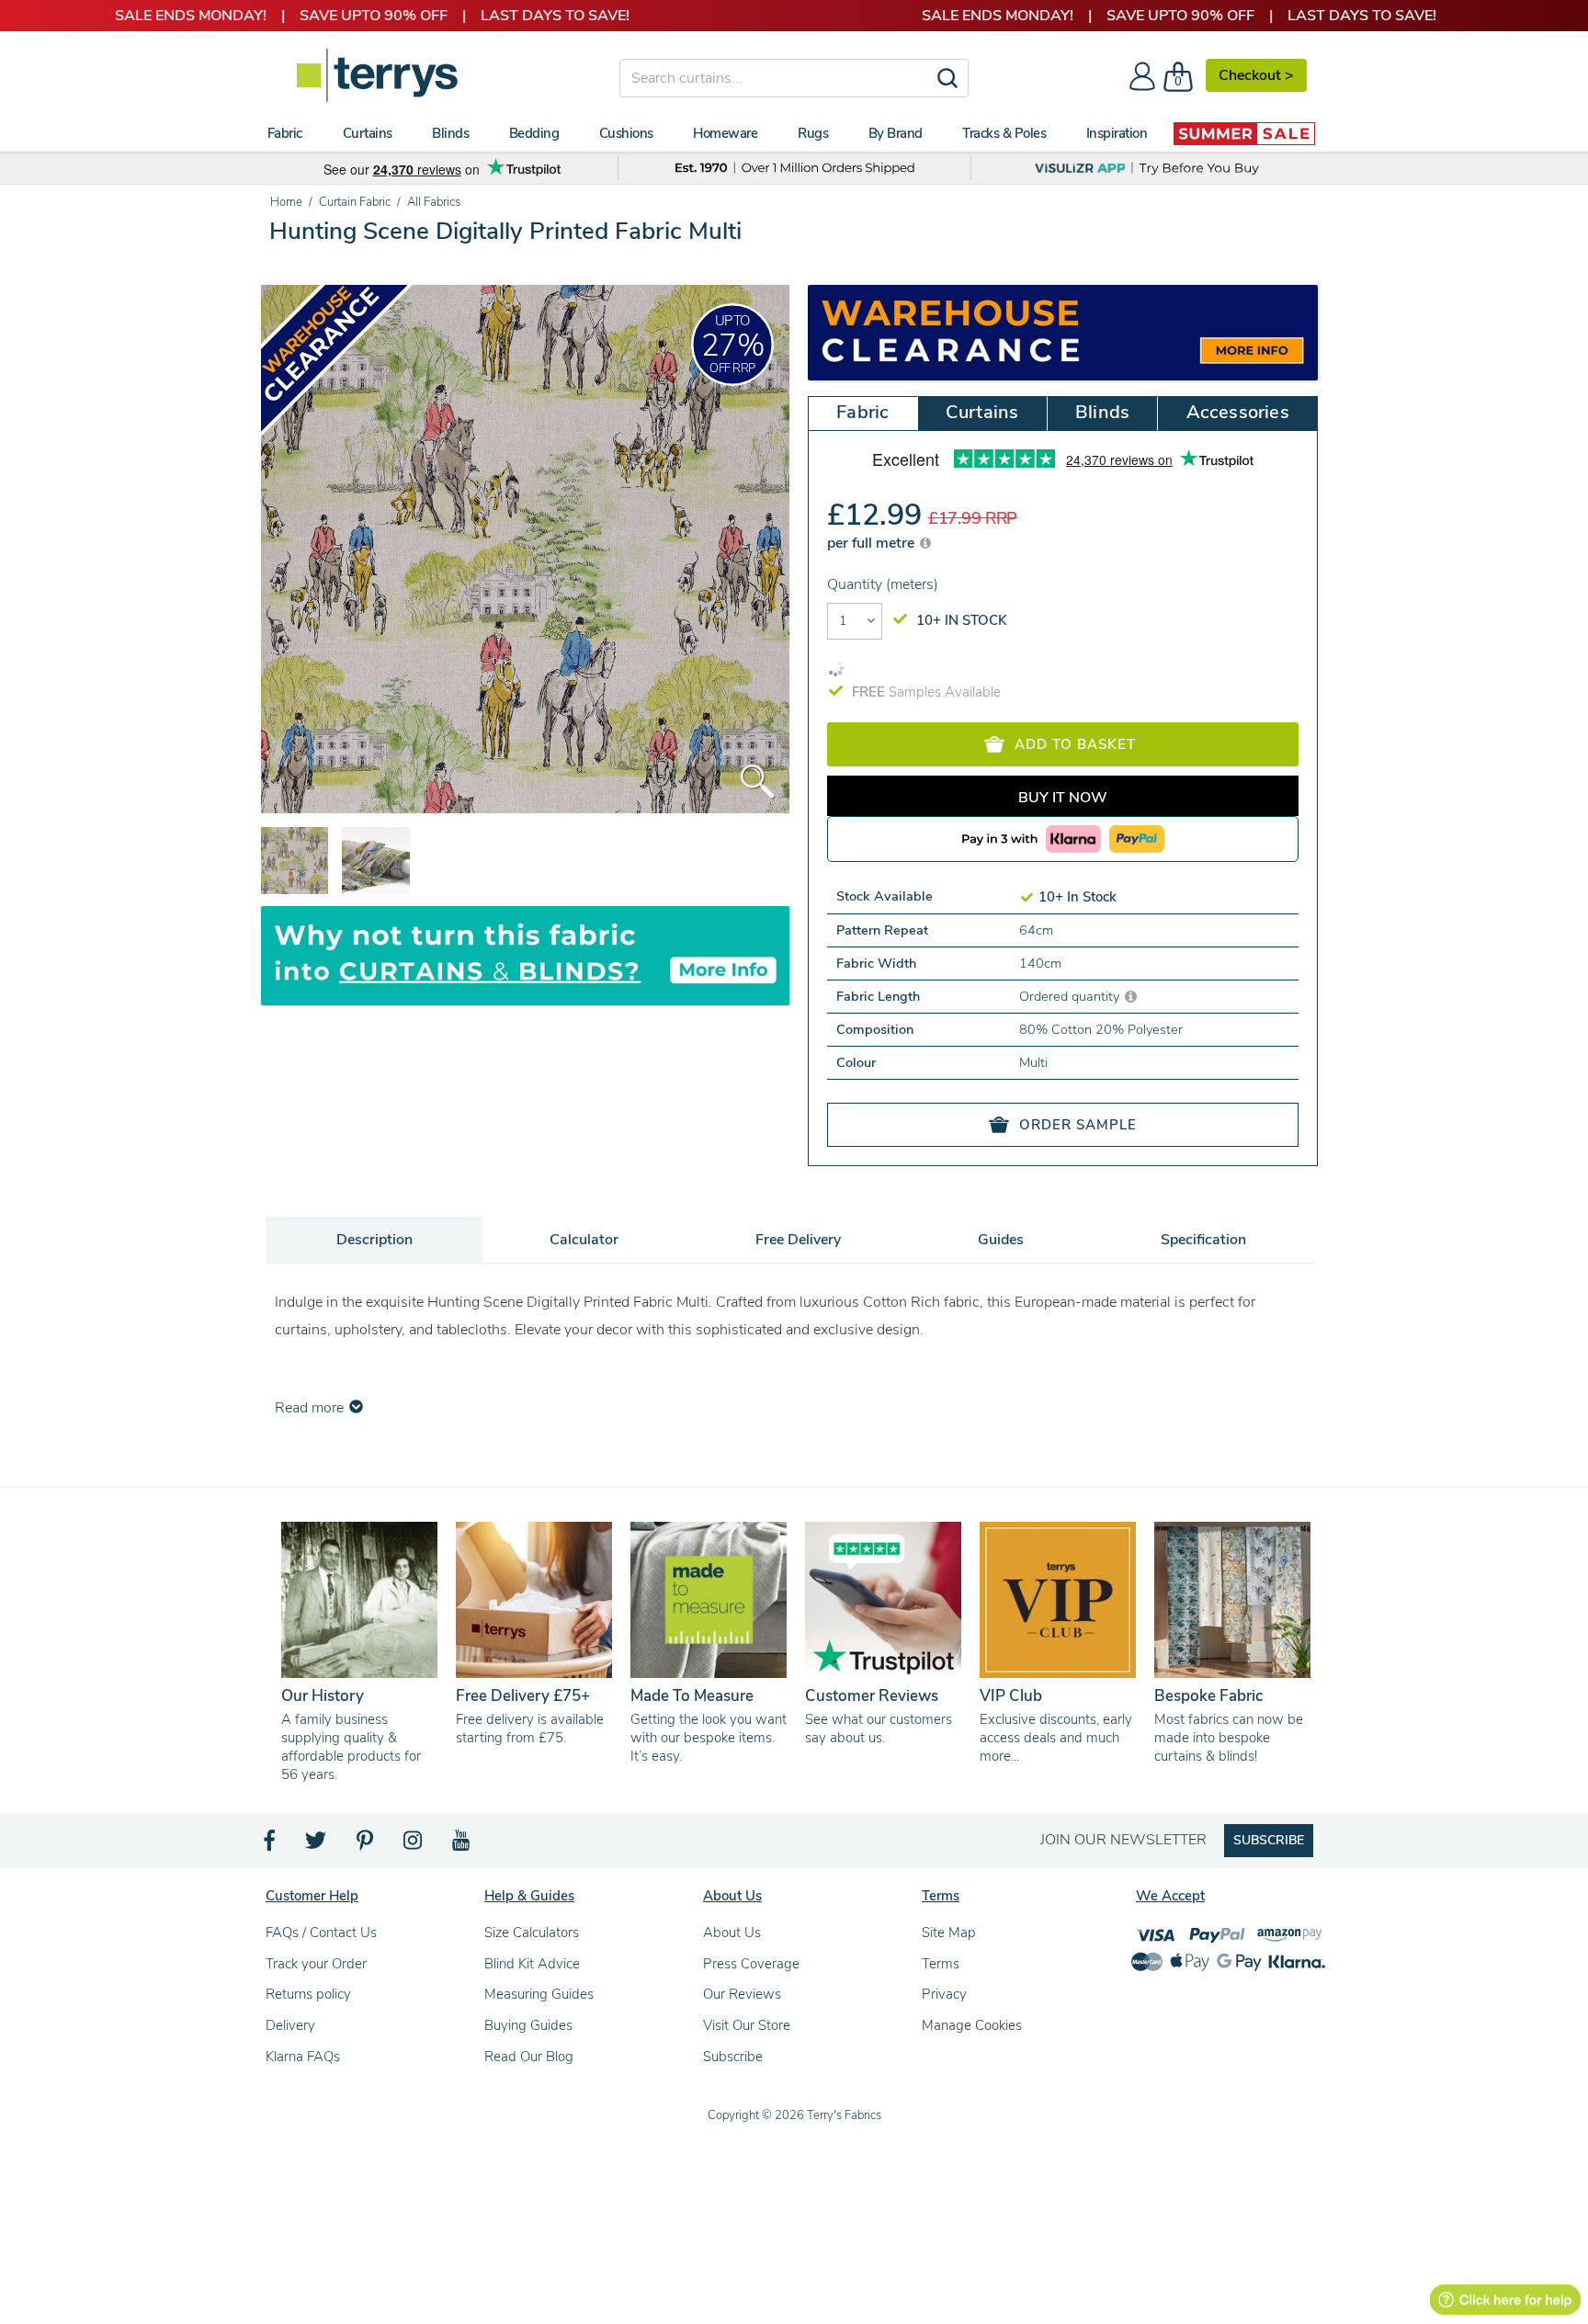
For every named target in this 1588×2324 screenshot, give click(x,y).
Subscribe (733, 2057)
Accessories (1238, 412)
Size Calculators (532, 1933)
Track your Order (316, 1964)
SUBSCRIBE (1269, 1840)
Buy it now (1063, 798)
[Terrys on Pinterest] (366, 1845)
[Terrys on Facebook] (271, 1845)
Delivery (290, 2025)
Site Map (949, 1933)
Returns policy (308, 1994)
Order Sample (1078, 1125)
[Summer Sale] (1244, 133)
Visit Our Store (747, 2025)
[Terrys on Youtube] (463, 1845)
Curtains (982, 412)
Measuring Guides (539, 1994)
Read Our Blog (529, 2057)
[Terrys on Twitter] (317, 1845)
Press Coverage (751, 1964)
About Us (732, 1933)
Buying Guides (528, 2025)
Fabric (862, 412)
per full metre (873, 543)
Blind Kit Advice (532, 1964)
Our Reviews (742, 1994)
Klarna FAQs (303, 2057)
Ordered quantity (1071, 996)
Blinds (1102, 412)
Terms (941, 1964)
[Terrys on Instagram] (414, 1845)
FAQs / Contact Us (321, 1933)
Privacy (944, 1994)
